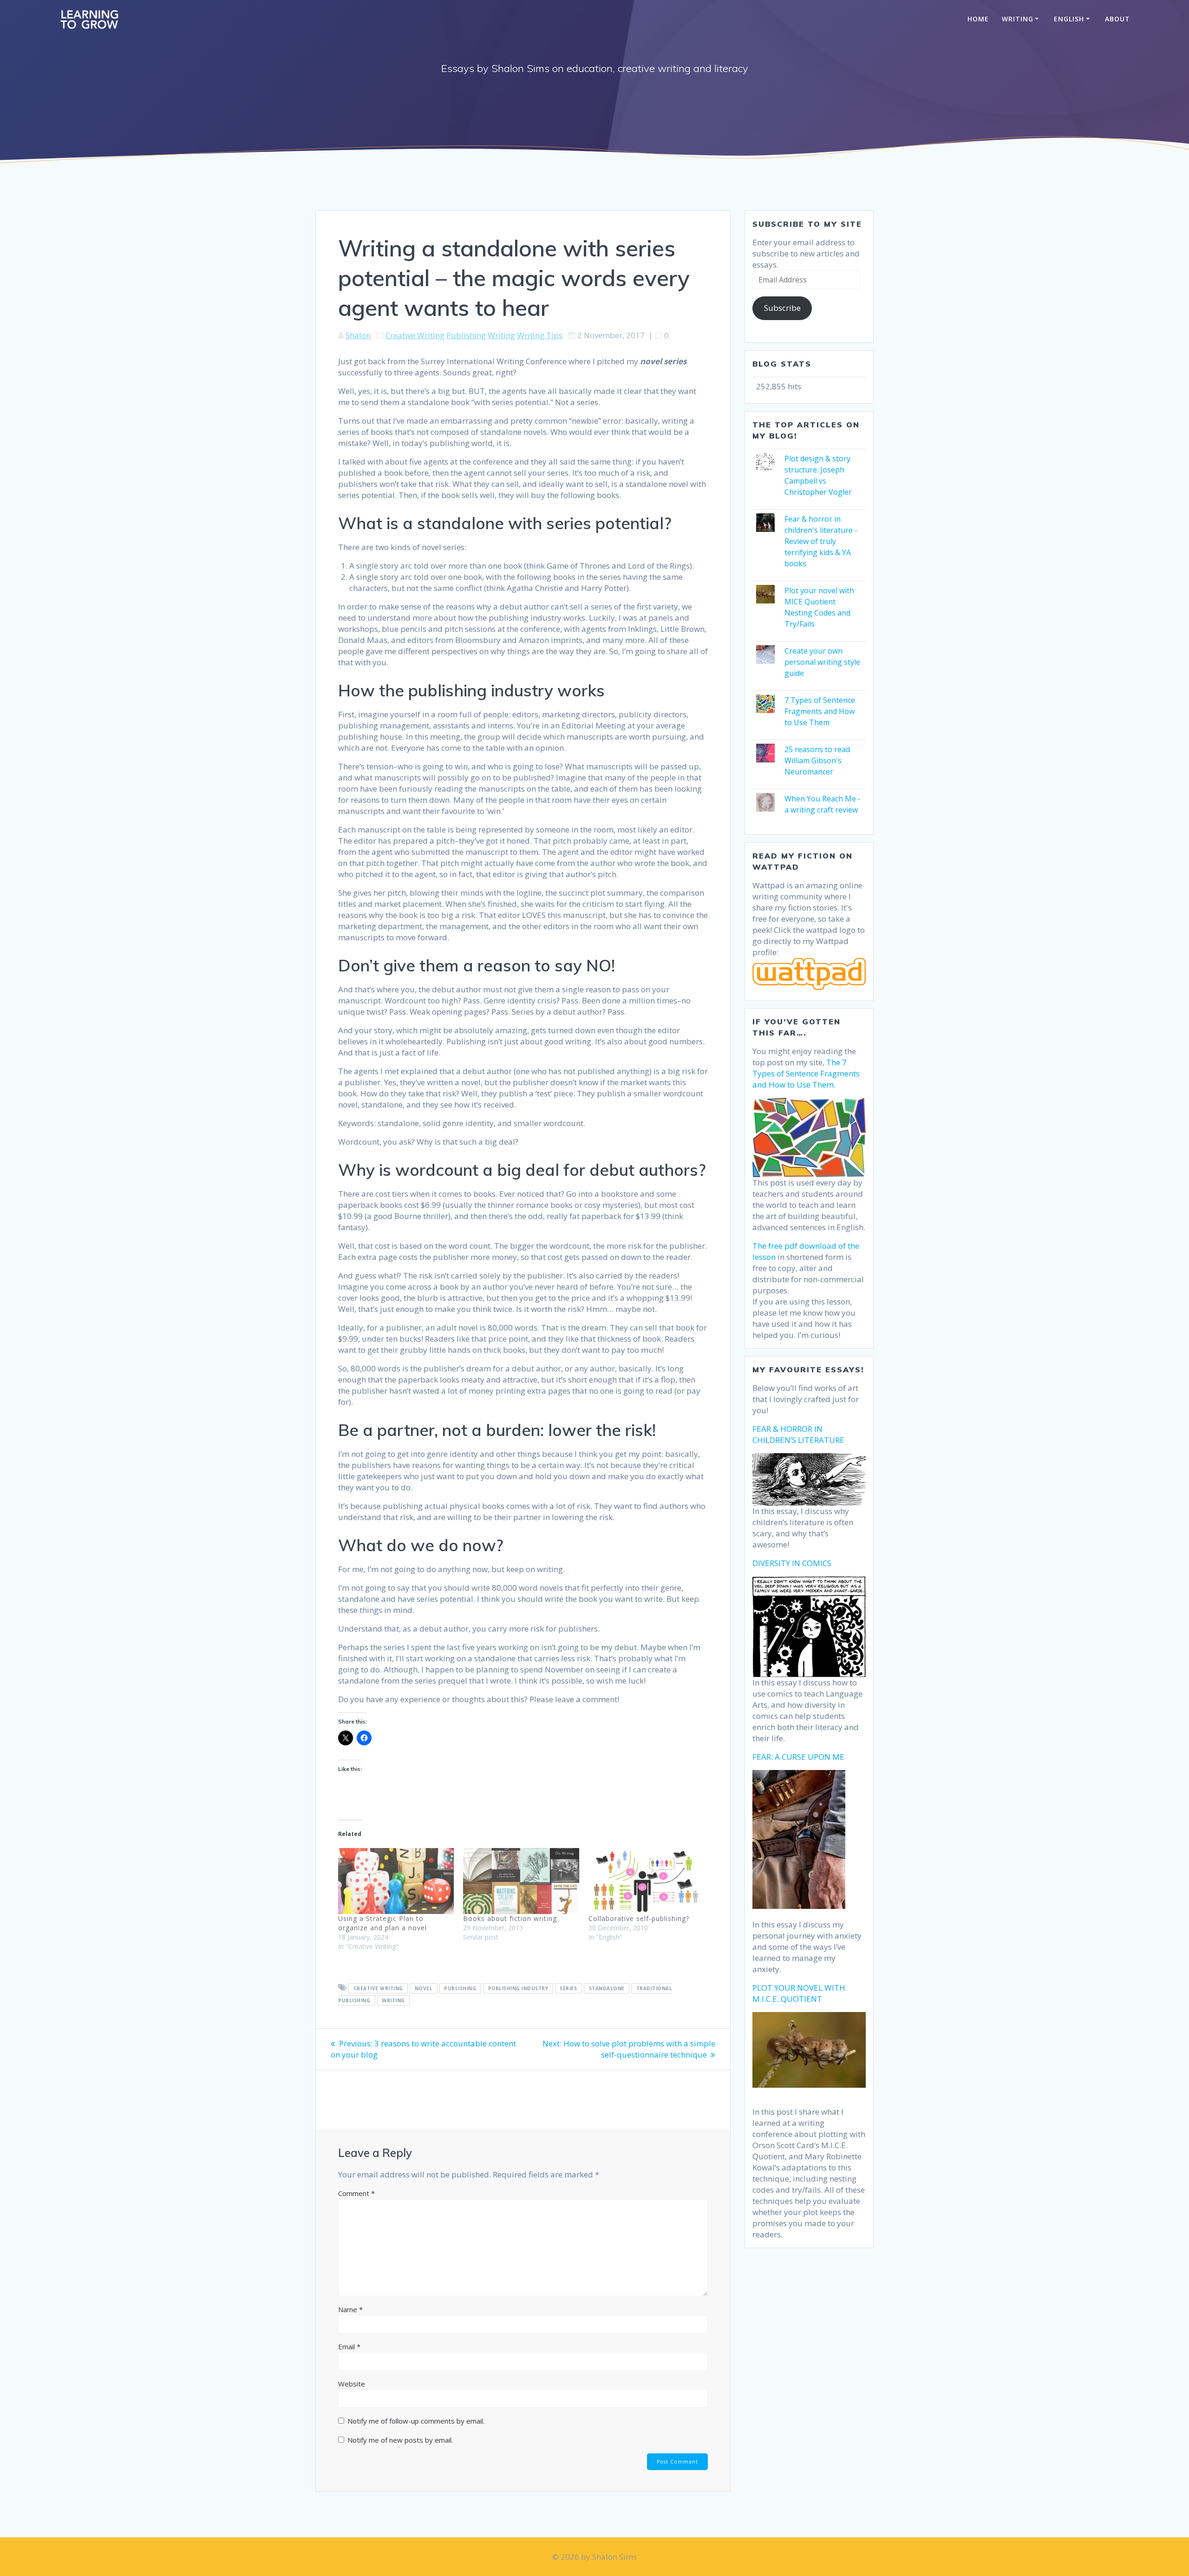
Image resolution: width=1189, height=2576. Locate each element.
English (1069, 19)
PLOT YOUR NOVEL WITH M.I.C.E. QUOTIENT (799, 1993)
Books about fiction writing (510, 1918)
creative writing (378, 1988)
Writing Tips (540, 335)
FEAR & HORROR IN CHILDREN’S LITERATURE (798, 1434)
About (1117, 19)
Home (978, 19)
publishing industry (518, 1988)
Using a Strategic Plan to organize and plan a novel (382, 1923)
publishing (460, 1988)
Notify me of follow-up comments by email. (416, 2421)
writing (393, 2000)
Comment (356, 2193)
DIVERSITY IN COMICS (792, 1563)
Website (352, 2384)
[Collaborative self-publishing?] (646, 1881)
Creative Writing (415, 335)
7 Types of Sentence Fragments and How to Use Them (820, 711)
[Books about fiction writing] (521, 1881)
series (568, 1988)
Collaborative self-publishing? (639, 1918)
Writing (1018, 19)
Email (349, 2347)
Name (350, 2309)
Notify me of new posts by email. (400, 2440)
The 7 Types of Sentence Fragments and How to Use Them (806, 1073)
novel (424, 1988)
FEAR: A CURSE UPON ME (798, 1757)
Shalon (358, 335)
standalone (607, 1988)
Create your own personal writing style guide (822, 662)
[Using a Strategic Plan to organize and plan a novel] (396, 1881)
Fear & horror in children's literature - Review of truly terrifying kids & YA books (821, 541)
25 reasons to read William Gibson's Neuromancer (817, 760)
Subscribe (782, 308)
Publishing (466, 335)
